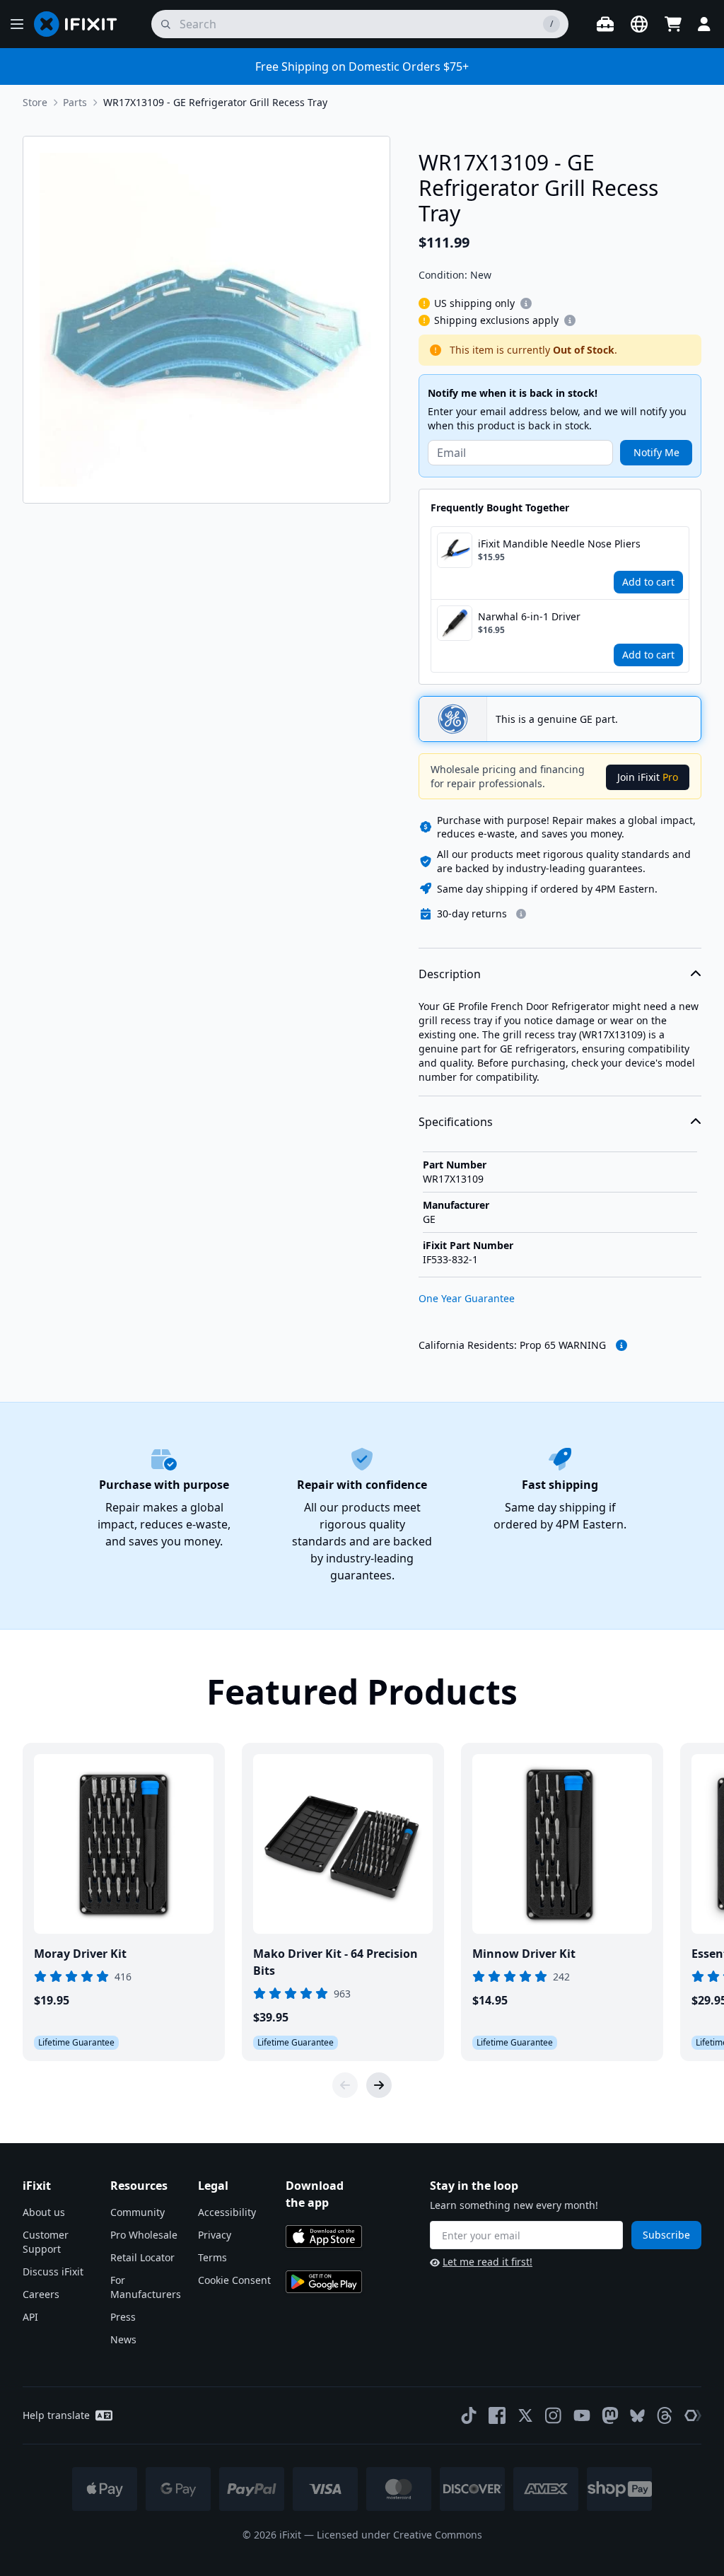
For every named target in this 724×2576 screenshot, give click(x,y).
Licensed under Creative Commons (399, 2535)
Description (450, 974)
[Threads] (665, 2415)
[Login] (704, 24)
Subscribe (666, 2235)
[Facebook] (497, 2415)
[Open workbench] (605, 24)
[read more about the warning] (621, 1345)
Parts (75, 102)
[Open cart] (673, 24)
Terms (212, 2257)
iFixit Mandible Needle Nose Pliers (559, 544)
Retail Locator (142, 2257)
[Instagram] (554, 2415)
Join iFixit (648, 777)
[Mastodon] (610, 2415)
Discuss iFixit (53, 2272)
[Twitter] (525, 2415)
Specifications (456, 1122)
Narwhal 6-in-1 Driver (529, 616)
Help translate (56, 2415)
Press (123, 2317)
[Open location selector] (639, 24)
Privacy (215, 2235)
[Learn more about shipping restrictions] (526, 303)
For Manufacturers (146, 2287)
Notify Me (656, 452)
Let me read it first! (487, 2262)
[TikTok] (469, 2415)
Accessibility (227, 2212)
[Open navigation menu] (17, 24)
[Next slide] (379, 2085)
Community (138, 2212)
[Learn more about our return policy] (521, 914)
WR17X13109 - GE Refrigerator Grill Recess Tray (215, 102)
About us (44, 2212)
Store (35, 102)
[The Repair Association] (693, 2415)
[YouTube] (582, 2415)
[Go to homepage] (81, 24)
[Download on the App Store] (324, 2236)
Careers (41, 2294)
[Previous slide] (345, 2085)
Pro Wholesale (144, 2235)
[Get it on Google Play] (324, 2282)
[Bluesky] (637, 2416)
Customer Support (46, 2242)
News (123, 2339)
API (30, 2317)
